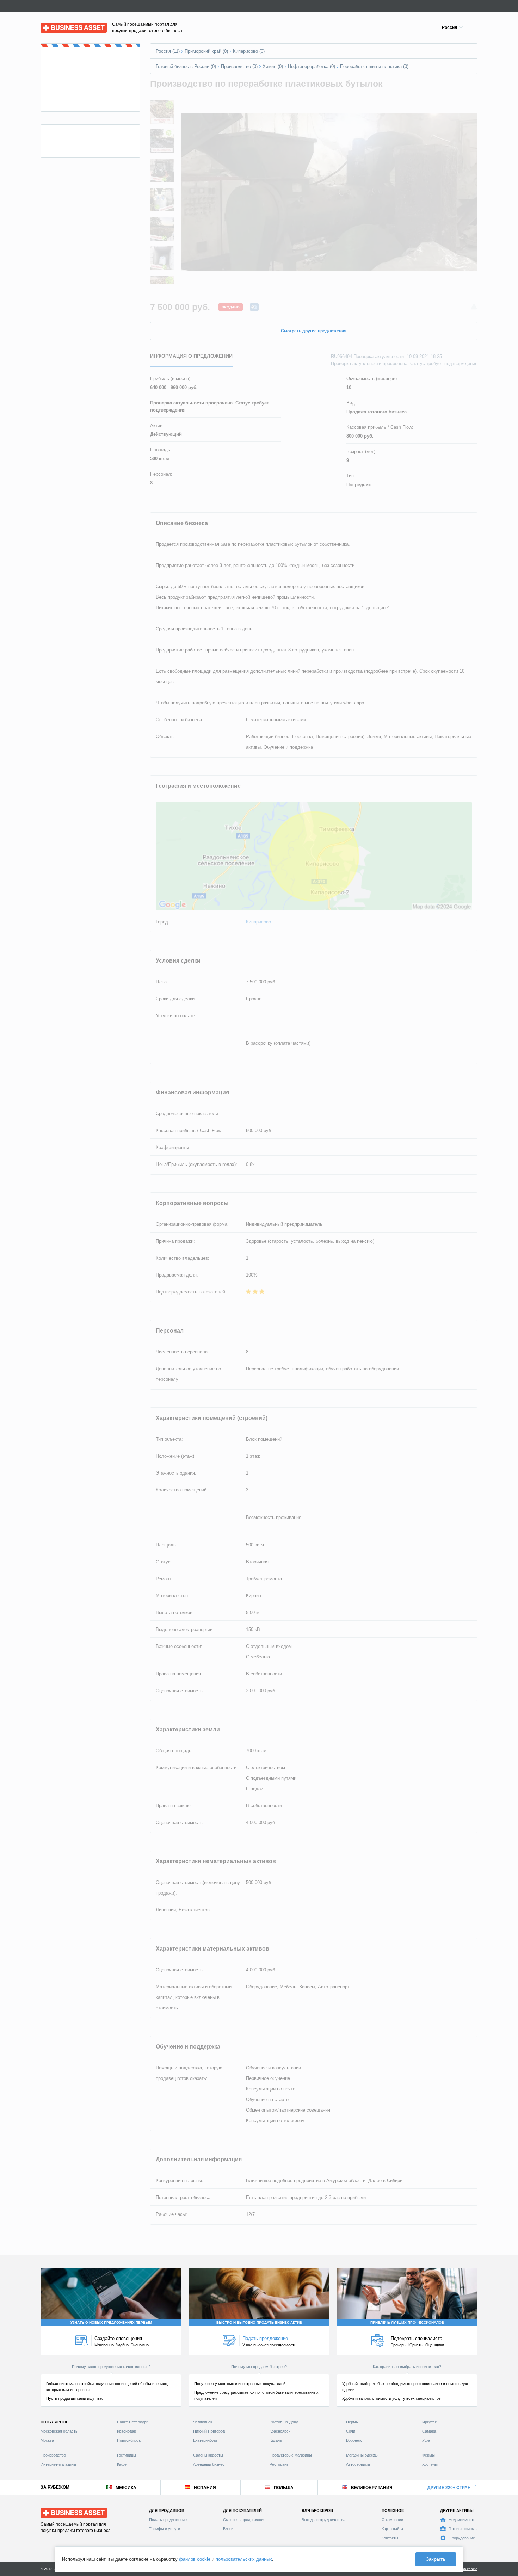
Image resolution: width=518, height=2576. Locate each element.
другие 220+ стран (449, 2488)
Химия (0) (273, 66)
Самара (429, 2431)
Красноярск (280, 2431)
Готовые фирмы (463, 2529)
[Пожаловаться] (474, 307)
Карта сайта (392, 2529)
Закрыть (436, 2559)
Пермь (352, 2422)
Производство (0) (239, 66)
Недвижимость (462, 2520)
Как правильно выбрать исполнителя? (407, 2367)
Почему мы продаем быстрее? (259, 2367)
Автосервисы (358, 2464)
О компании (392, 2520)
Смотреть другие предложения (314, 331)
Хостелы (430, 2464)
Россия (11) (168, 51)
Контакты (390, 2538)
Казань (276, 2440)
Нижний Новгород (209, 2431)
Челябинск (203, 2422)
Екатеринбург (205, 2440)
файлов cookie (195, 2559)
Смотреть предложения (244, 2520)
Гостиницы (127, 2455)
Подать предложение (168, 2520)
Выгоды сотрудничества (323, 2520)
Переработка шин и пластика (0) (374, 66)
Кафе (122, 2464)
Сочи (351, 2431)
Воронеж (354, 2440)
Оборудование (462, 2538)
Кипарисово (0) (249, 51)
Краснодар (127, 2431)
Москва (47, 2440)
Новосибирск (129, 2440)
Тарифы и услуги (165, 2529)
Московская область (59, 2431)
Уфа (426, 2440)
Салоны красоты (208, 2455)
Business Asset (57, 26)
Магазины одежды (362, 2455)
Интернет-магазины (58, 2464)
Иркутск (429, 2422)
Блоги (228, 2529)
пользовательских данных (244, 2559)
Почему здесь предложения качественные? (111, 2367)
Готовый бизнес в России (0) (186, 66)
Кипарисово (258, 922)
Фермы (428, 2455)
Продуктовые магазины (291, 2455)
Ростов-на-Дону (284, 2422)
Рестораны (279, 2464)
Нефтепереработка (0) (312, 66)
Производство (53, 2455)
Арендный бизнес (209, 2464)
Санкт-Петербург (132, 2422)
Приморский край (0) (206, 51)
